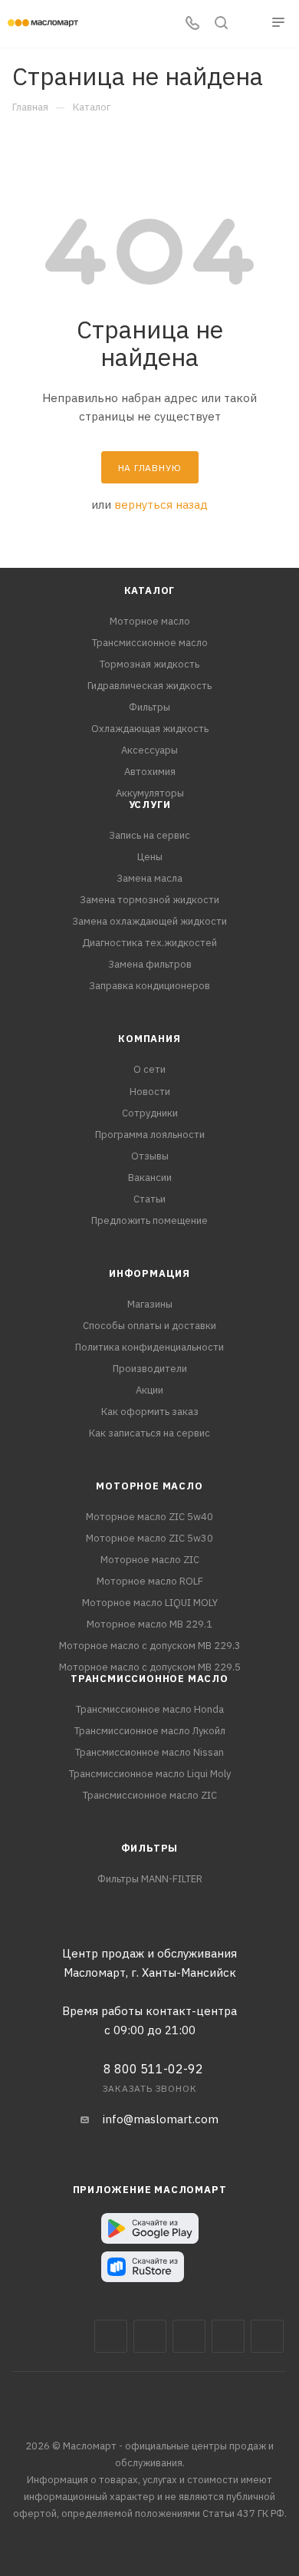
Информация (149, 1273)
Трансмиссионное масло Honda (150, 1709)
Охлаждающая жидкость (150, 729)
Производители (150, 1369)
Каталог (150, 590)
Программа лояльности (150, 1135)
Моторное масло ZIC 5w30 (149, 1538)
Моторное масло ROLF (150, 1581)
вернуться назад (161, 505)
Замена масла (149, 878)
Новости (150, 1092)
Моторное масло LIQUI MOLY (150, 1603)
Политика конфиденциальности (149, 1347)
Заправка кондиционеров (149, 986)
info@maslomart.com (161, 2119)
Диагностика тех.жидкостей (149, 943)
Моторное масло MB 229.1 (149, 1624)
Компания (149, 1039)
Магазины (150, 1304)
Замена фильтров (150, 964)
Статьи (149, 1199)
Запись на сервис (149, 835)
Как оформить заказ (150, 1412)
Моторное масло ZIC (150, 1560)
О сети (149, 1069)
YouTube (228, 2336)
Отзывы (150, 1156)
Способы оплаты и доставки (149, 1326)
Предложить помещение (149, 1220)
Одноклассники (267, 2336)
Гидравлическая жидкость (149, 686)
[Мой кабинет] (250, 24)
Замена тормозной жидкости (149, 900)
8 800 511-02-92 (153, 2069)
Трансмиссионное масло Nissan (149, 1752)
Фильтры (149, 707)
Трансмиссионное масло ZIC (150, 1795)
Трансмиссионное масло (150, 643)
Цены (150, 857)
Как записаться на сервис (149, 1433)
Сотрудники (150, 1113)
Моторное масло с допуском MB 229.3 (150, 1646)
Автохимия (150, 772)
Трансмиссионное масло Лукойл (150, 1731)
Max (150, 2336)
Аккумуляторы (150, 793)
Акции (149, 1390)
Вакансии (150, 1178)
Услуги (150, 805)
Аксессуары (149, 750)
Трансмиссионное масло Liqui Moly (150, 1774)
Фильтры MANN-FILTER (150, 1879)
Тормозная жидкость (149, 664)
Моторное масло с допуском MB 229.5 (150, 1667)
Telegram (189, 2336)
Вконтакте (111, 2336)
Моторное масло (150, 621)
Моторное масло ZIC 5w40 (149, 1517)
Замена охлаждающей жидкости (149, 921)
